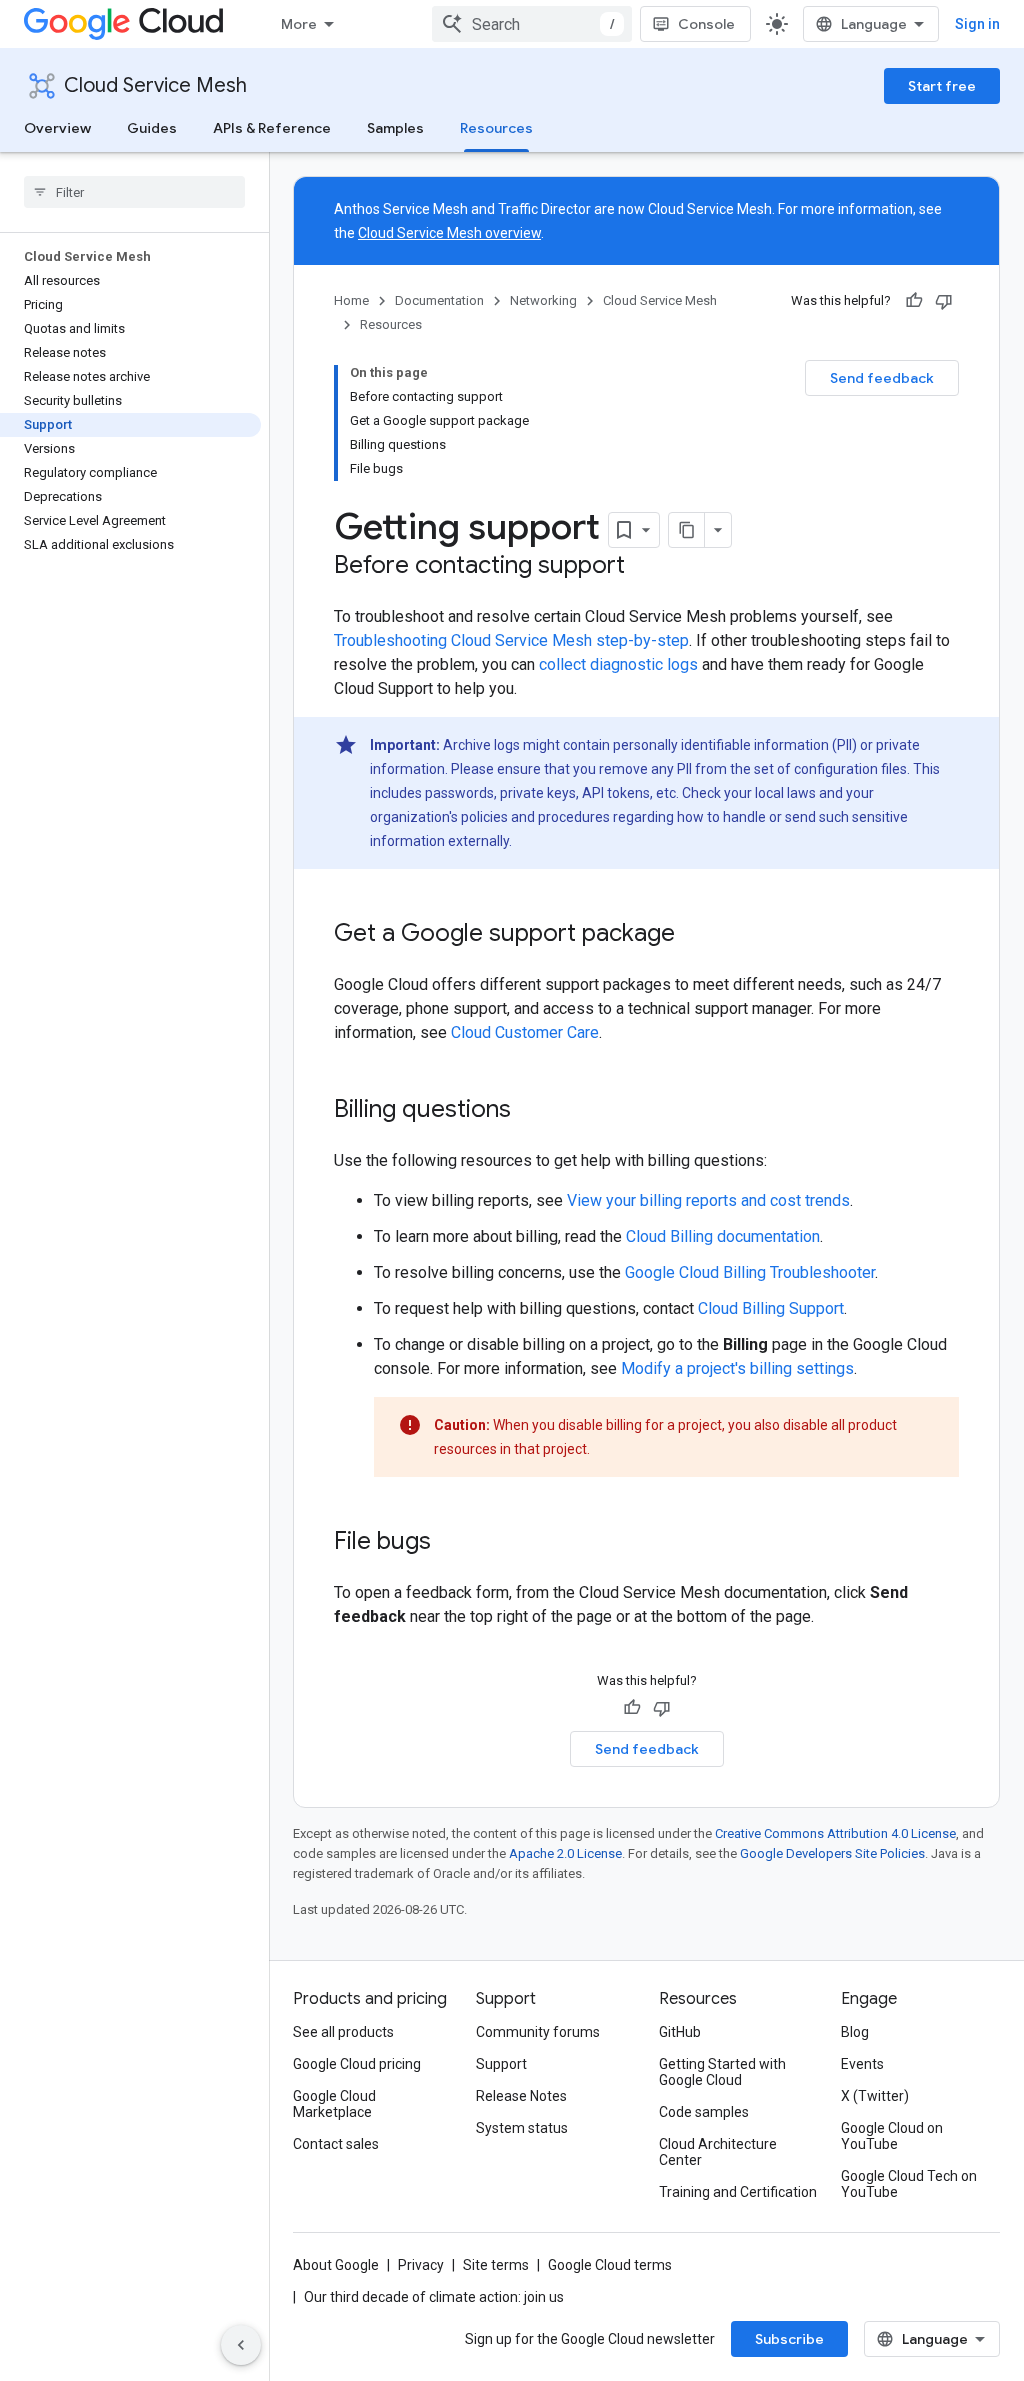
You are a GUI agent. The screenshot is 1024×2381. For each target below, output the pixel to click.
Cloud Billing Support (771, 1308)
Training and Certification (738, 2192)
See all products (343, 2032)
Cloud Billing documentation (723, 1236)
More (299, 24)
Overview (57, 128)
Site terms (496, 2265)
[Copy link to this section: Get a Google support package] (695, 935)
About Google (336, 2265)
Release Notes (521, 2096)
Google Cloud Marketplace (334, 2104)
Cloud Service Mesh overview (449, 233)
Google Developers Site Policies (832, 1853)
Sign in (977, 24)
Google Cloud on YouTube (892, 2136)
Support (501, 2064)
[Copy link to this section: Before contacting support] (645, 567)
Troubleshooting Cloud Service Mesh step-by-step (511, 640)
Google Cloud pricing (357, 2064)
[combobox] (532, 24)
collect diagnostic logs (618, 664)
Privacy (421, 2265)
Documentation (439, 300)
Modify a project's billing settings (737, 1368)
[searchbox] (134, 192)
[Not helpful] (944, 301)
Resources (496, 128)
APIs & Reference (272, 128)
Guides (152, 128)
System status (522, 2128)
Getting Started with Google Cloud (722, 2072)
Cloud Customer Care (525, 1032)
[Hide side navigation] (241, 2345)
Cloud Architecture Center (718, 2152)
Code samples (704, 2112)
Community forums (538, 2032)
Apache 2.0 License (565, 1853)
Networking (543, 300)
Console (706, 24)
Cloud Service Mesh (155, 85)
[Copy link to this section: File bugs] (451, 1543)
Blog (855, 2032)
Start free (942, 86)
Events (862, 2064)
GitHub (680, 2032)
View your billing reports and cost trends (708, 1200)
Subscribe (789, 2339)
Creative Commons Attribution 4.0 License (835, 1833)
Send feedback (882, 378)
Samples (395, 128)
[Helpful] (914, 301)
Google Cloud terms (610, 2265)
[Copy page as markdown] (687, 530)
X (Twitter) (875, 2096)
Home (351, 300)
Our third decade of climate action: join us (434, 2297)
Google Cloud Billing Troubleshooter (750, 1272)
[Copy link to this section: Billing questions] (531, 1111)
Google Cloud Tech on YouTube (909, 2184)
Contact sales (336, 2144)
